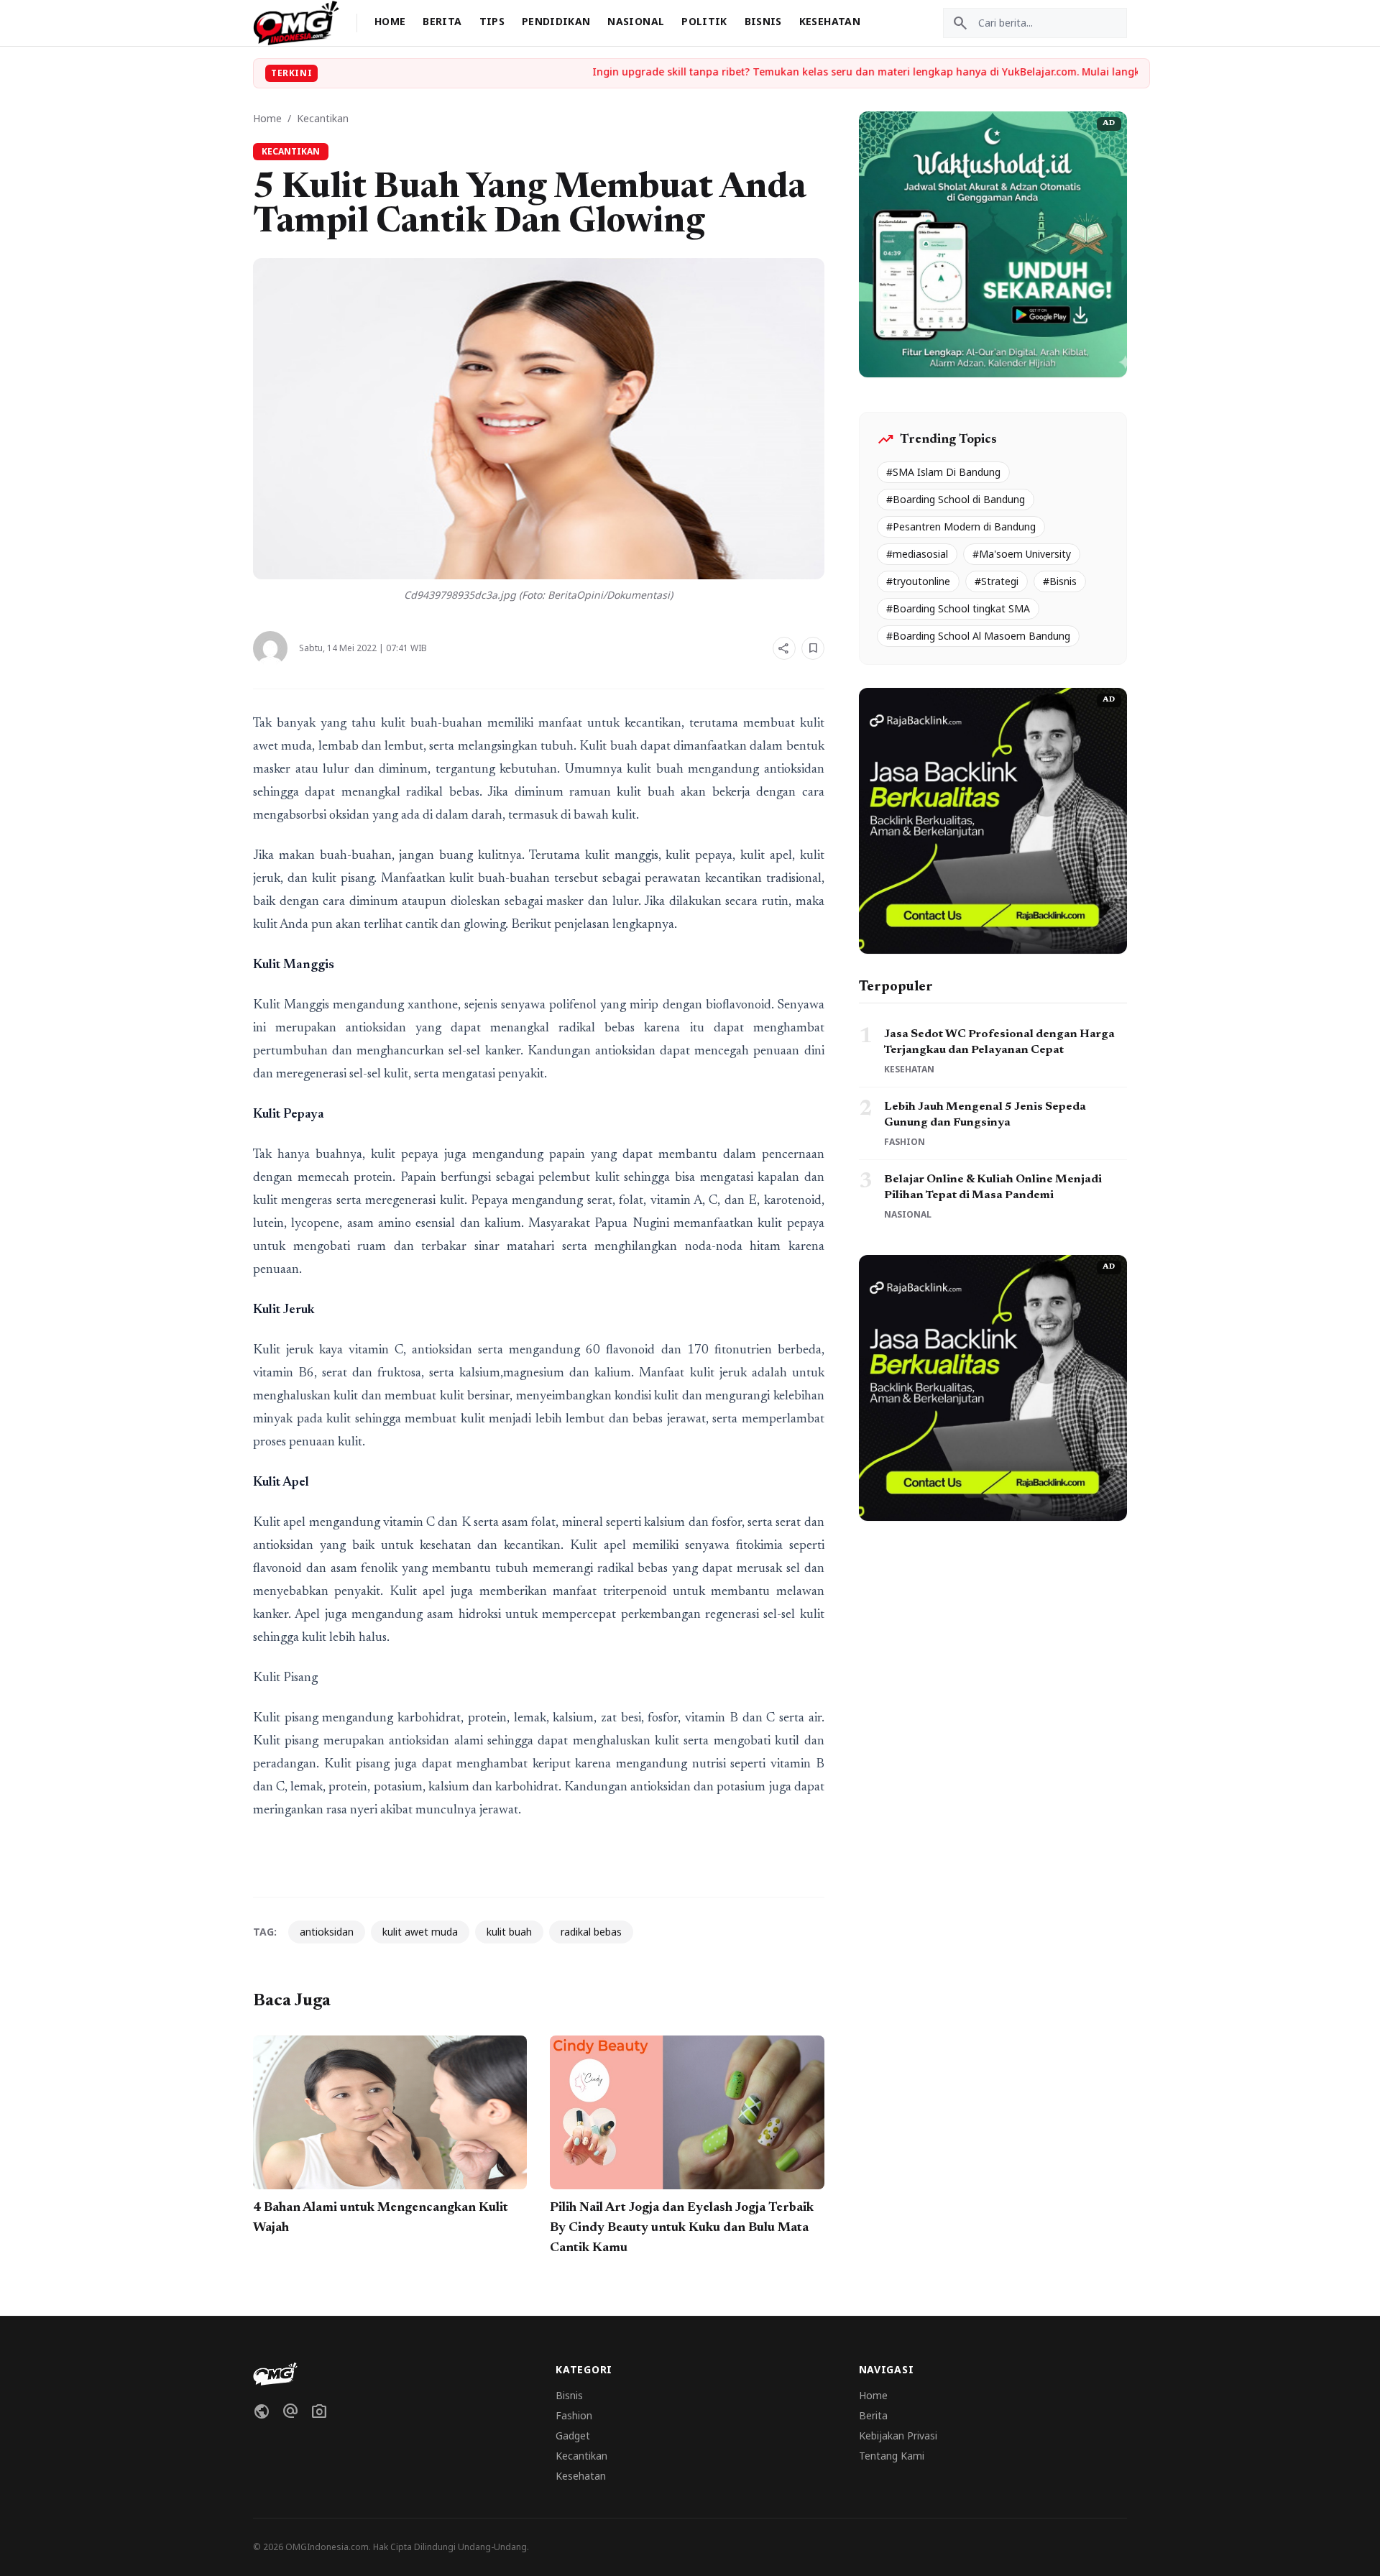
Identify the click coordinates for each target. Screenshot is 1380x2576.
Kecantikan (323, 118)
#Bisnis (1060, 581)
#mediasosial (917, 554)
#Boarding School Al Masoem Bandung (978, 636)
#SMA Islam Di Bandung (943, 472)
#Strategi (997, 581)
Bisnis (763, 21)
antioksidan (327, 1932)
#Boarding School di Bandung (956, 499)
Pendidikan (556, 21)
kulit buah (509, 1932)
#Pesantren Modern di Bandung (961, 526)
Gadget (573, 2435)
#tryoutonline (918, 581)
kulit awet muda (420, 1932)
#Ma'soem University (1022, 554)
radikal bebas (591, 1932)
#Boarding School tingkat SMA (958, 608)
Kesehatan (830, 21)
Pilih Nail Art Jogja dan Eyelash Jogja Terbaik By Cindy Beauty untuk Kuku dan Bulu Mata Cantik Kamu (682, 2228)
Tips (492, 21)
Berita (442, 21)
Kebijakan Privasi (898, 2435)
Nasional (636, 21)
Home (390, 21)
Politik (704, 21)
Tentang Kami (892, 2456)
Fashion (574, 2415)
